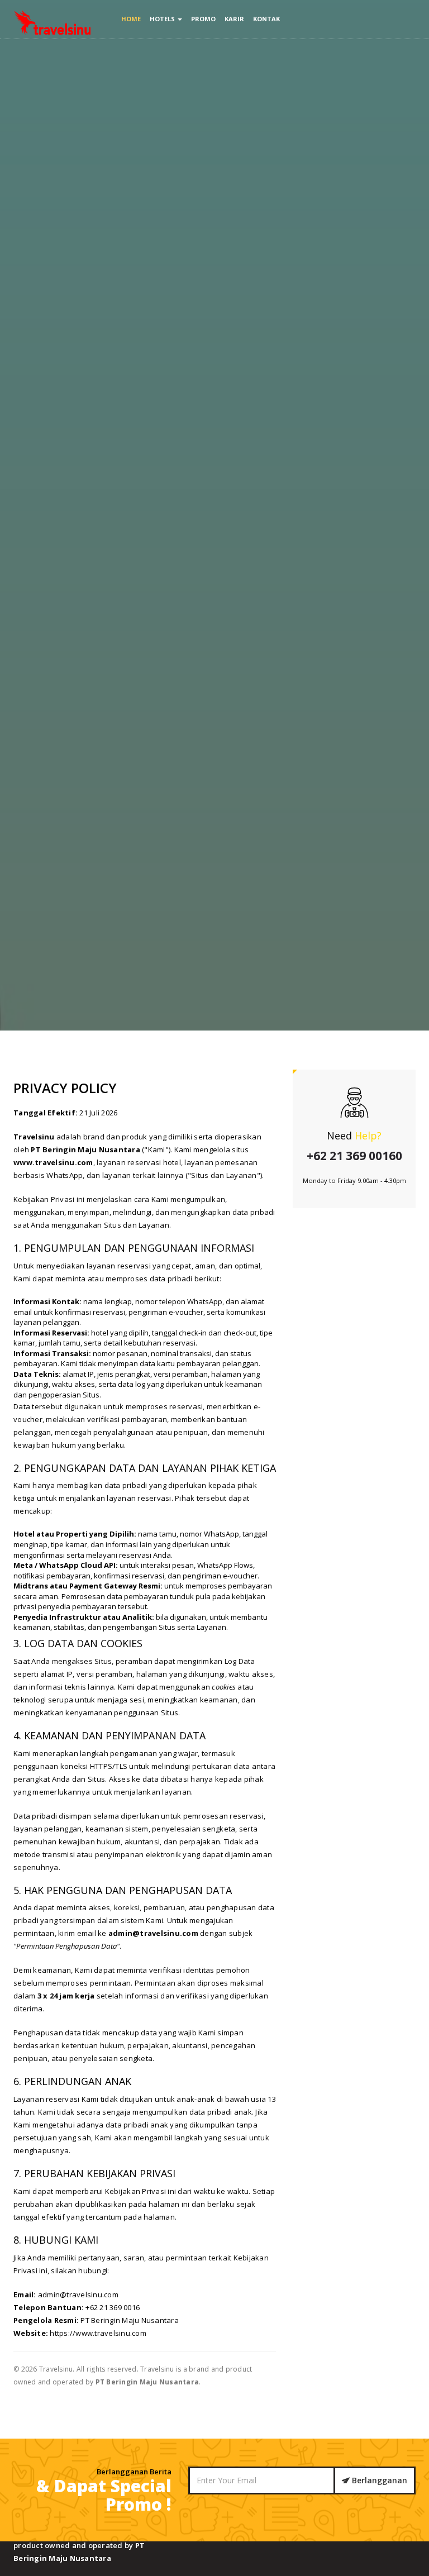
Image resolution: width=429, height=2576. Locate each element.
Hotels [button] (163, 19)
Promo (203, 19)
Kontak (266, 19)
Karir (234, 19)
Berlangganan (378, 2480)
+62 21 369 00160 (354, 1156)
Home (131, 19)
